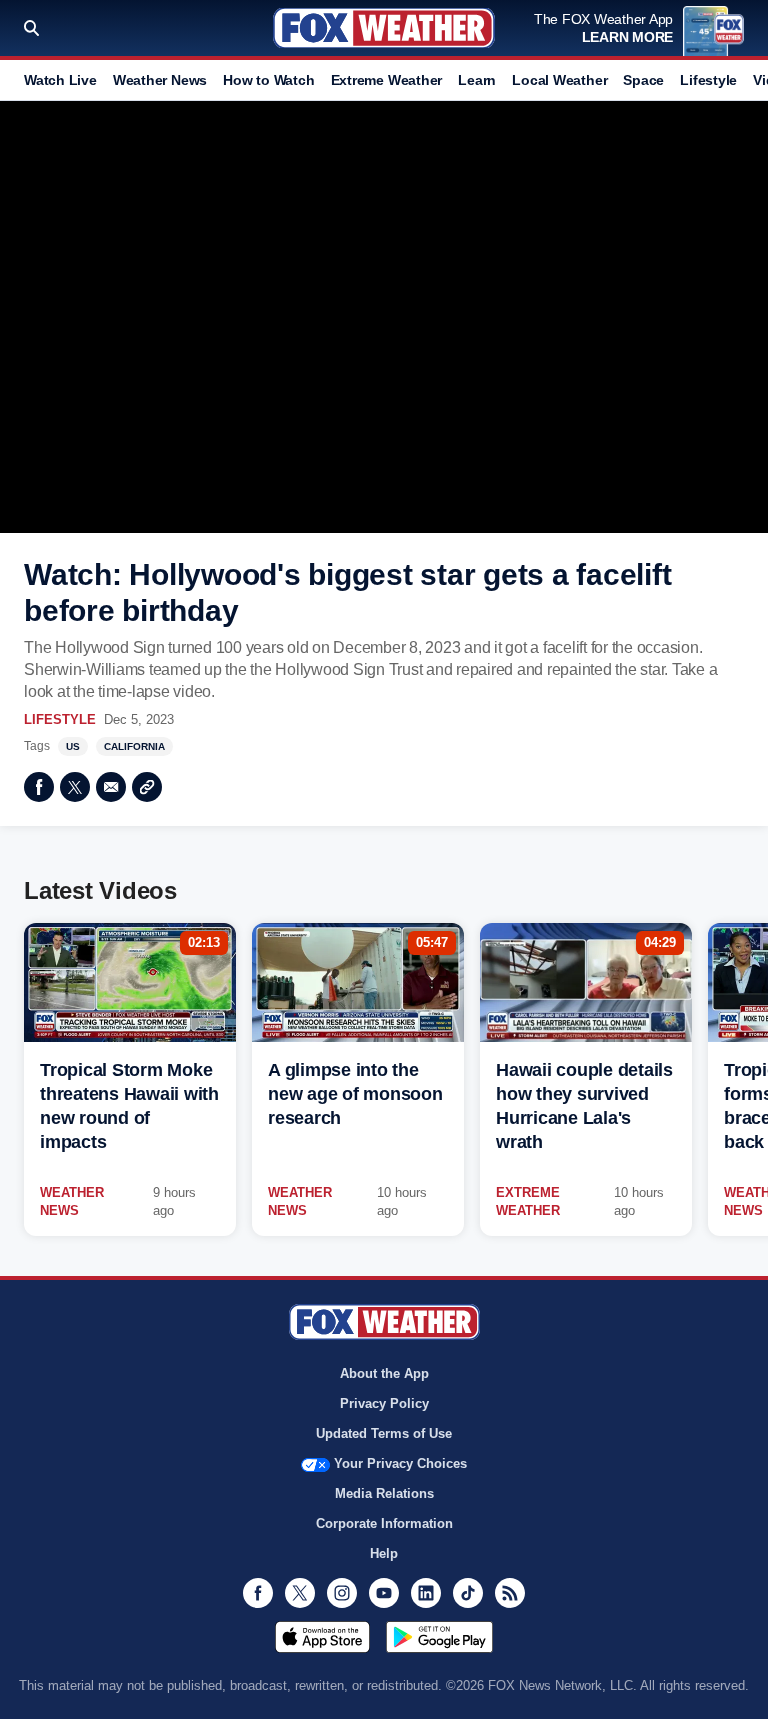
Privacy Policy (384, 1403)
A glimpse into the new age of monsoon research (355, 1094)
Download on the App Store (322, 1637)
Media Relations (384, 1493)
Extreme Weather (387, 80)
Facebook (39, 787)
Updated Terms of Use (384, 1433)
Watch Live (60, 80)
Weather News (160, 80)
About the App (384, 1373)
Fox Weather (384, 28)
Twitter (75, 787)
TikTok (468, 1593)
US (73, 746)
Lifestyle (708, 80)
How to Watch (268, 80)
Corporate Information (384, 1523)
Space (643, 80)
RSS (510, 1593)
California (134, 746)
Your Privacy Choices (400, 1463)
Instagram (342, 1593)
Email (111, 787)
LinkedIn (426, 1593)
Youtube (384, 1593)
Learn (477, 80)
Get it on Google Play (439, 1637)
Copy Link (147, 787)
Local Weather (559, 80)
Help (384, 1553)
